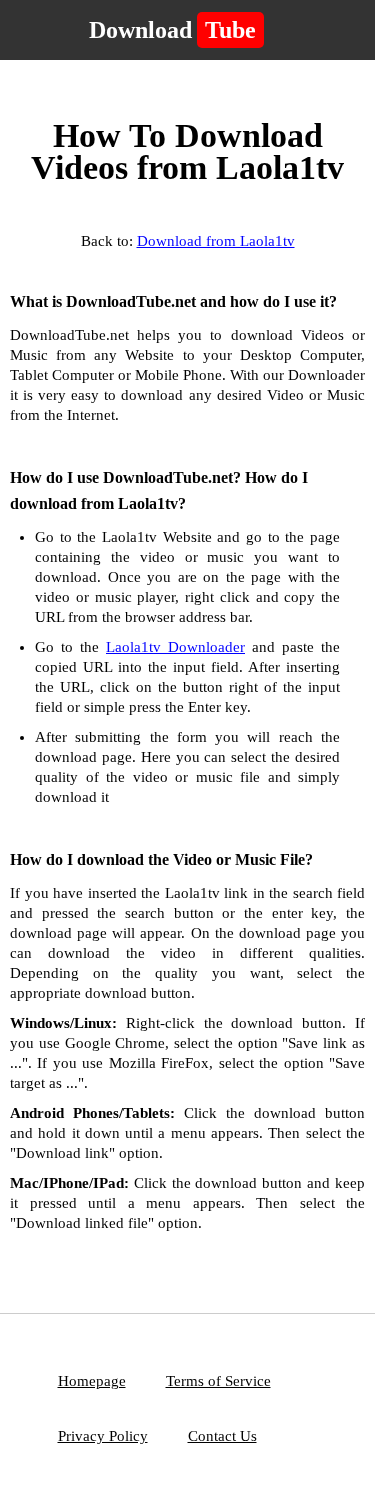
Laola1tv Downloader (175, 647)
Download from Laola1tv (216, 241)
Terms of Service (218, 1381)
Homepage (92, 1381)
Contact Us (222, 1436)
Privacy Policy (103, 1436)
